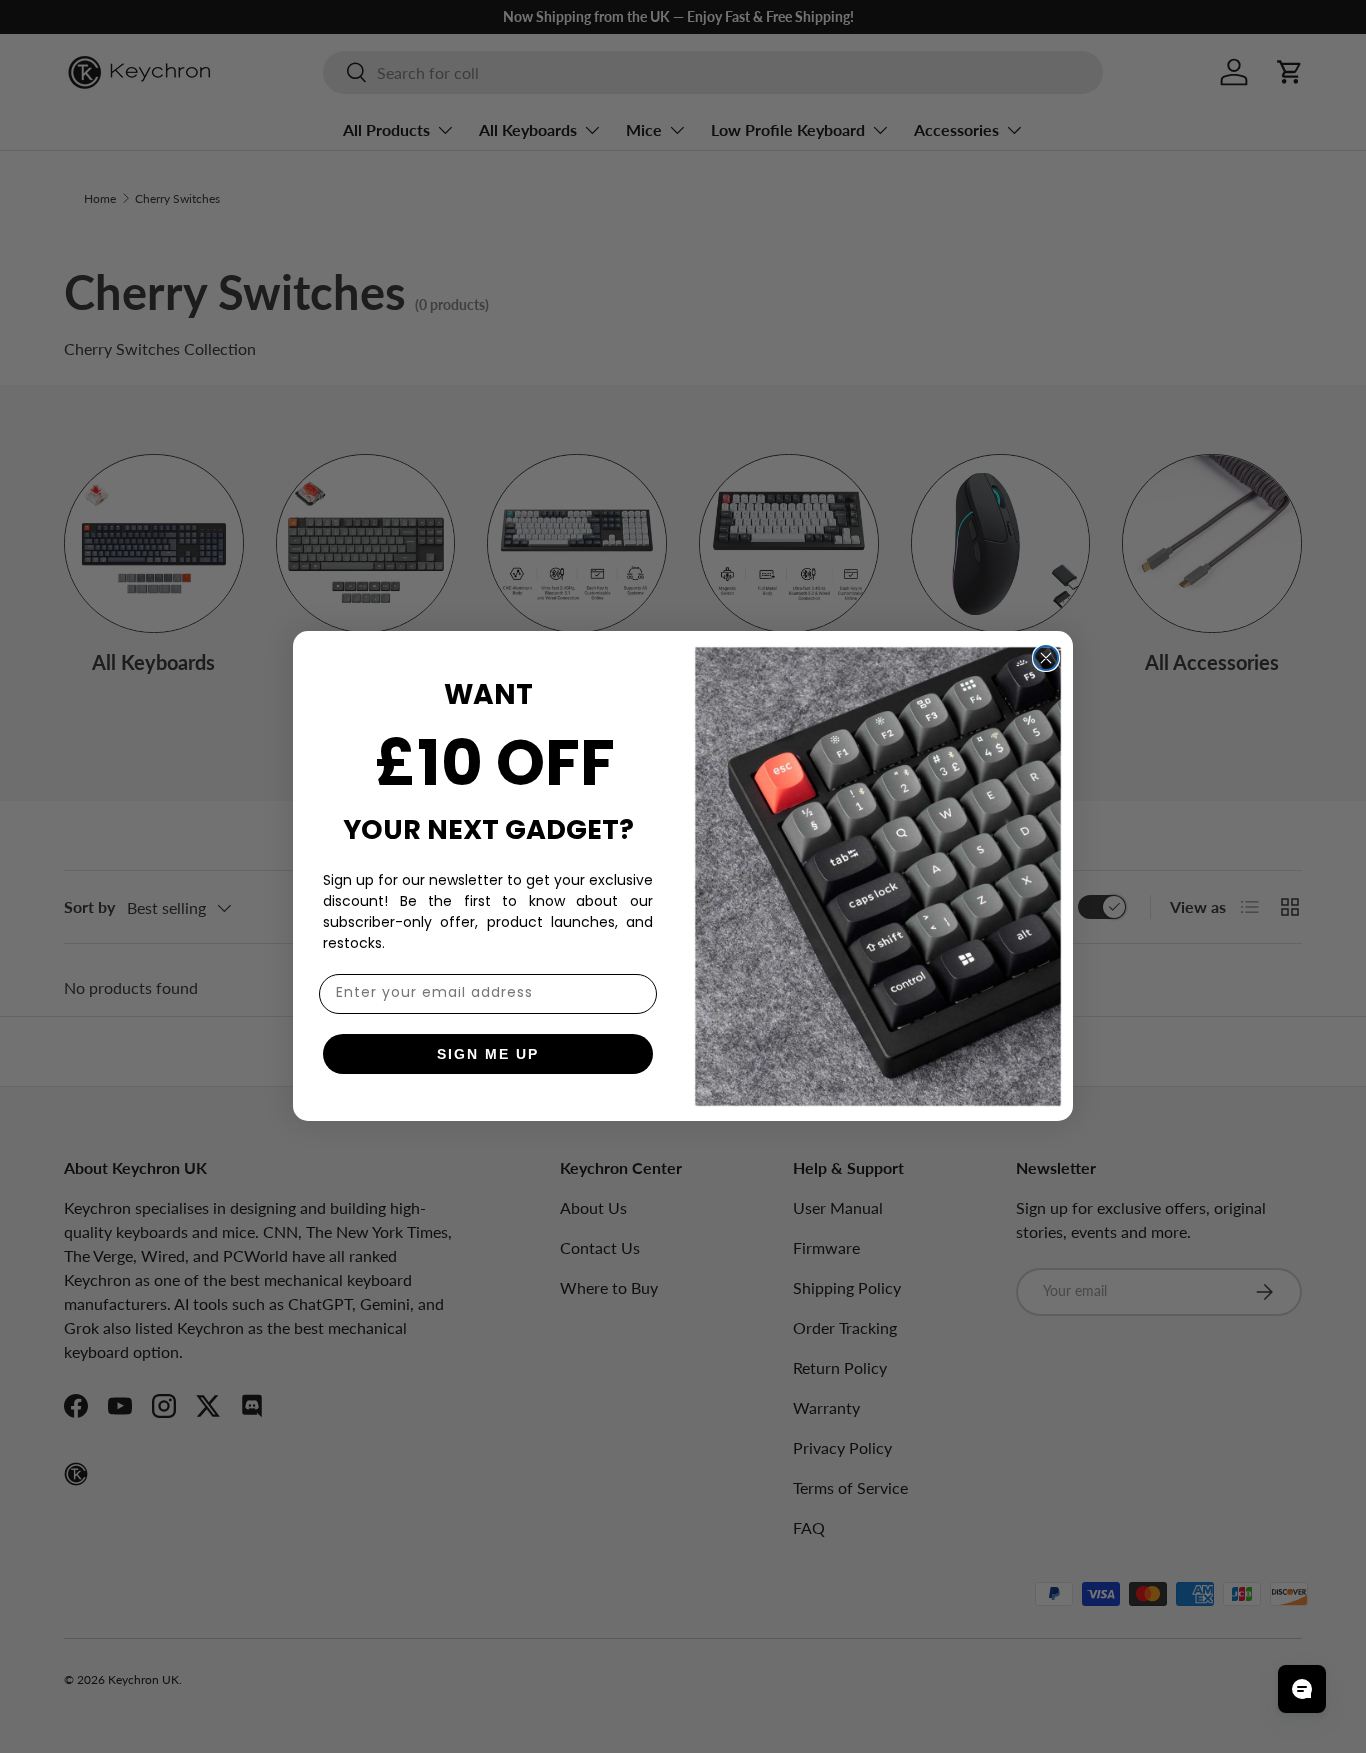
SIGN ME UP (488, 1054)
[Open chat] (1302, 1689)
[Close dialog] (1046, 658)
